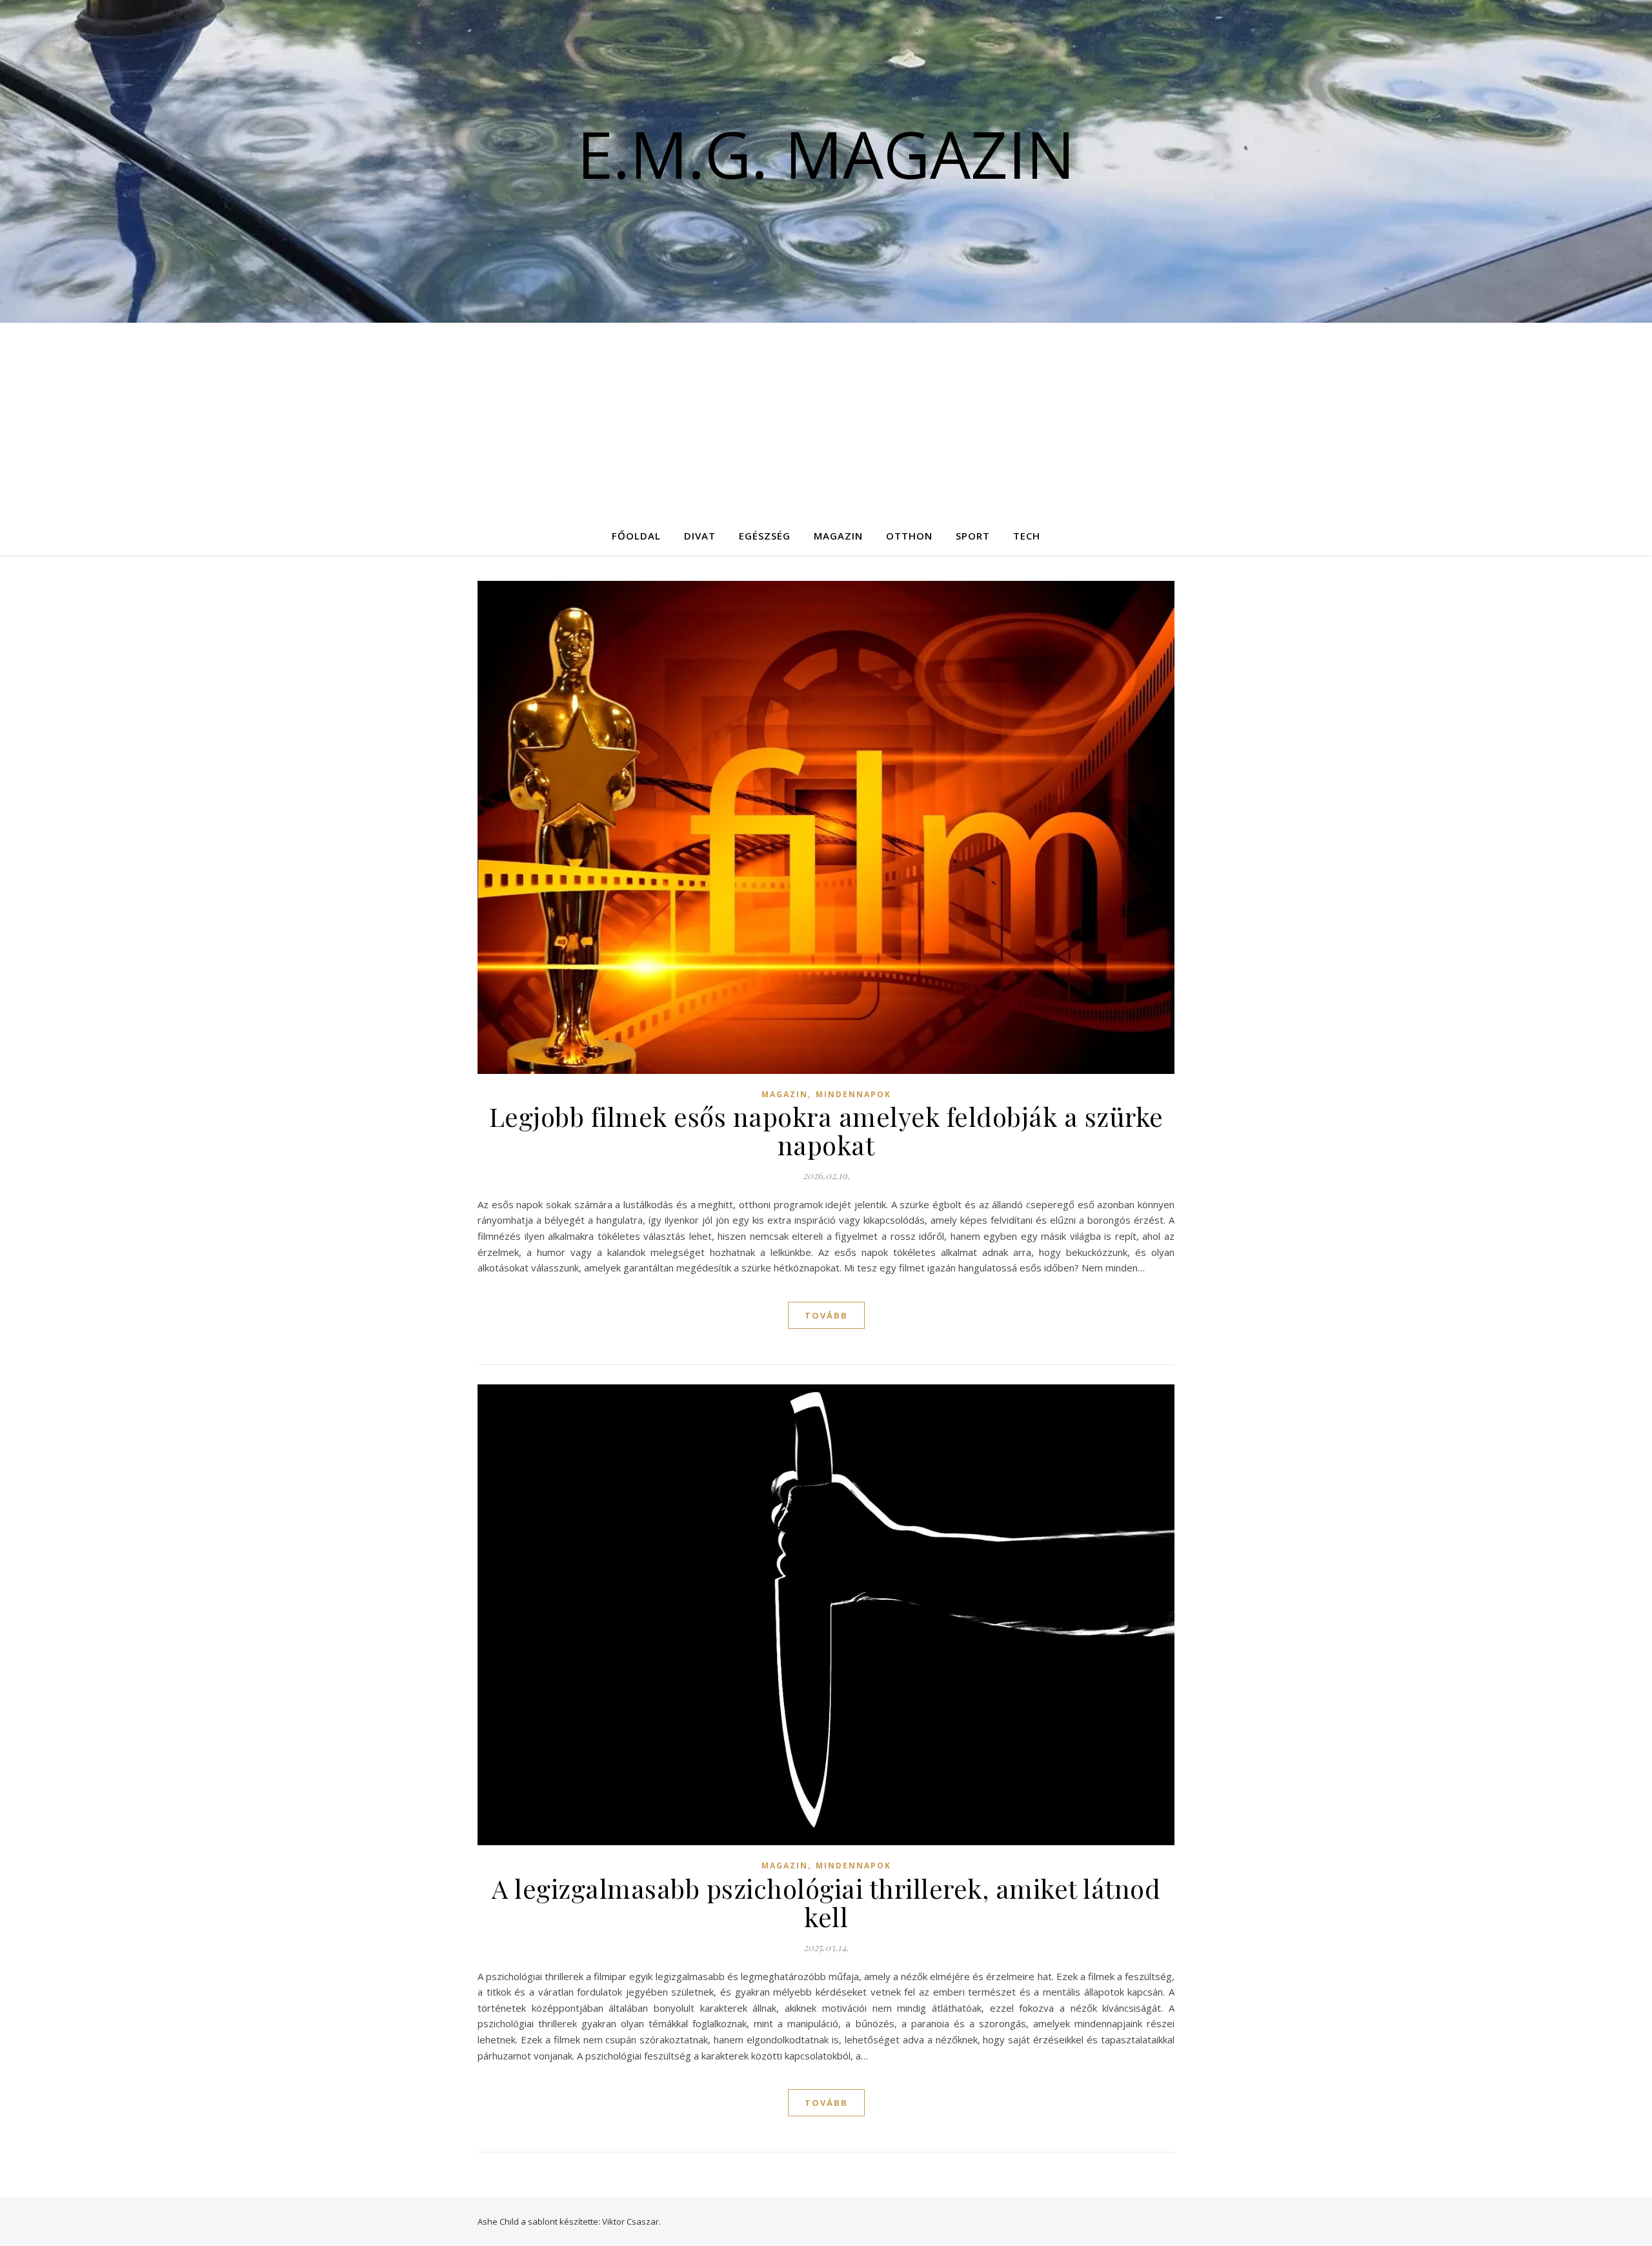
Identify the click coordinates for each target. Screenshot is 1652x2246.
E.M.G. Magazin (826, 154)
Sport (973, 536)
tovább (826, 1315)
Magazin (838, 536)
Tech (1027, 536)
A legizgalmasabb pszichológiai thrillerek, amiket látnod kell (826, 1902)
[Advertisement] (826, 420)
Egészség (765, 536)
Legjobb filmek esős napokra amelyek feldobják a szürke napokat (826, 1130)
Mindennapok (853, 1094)
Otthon (909, 536)
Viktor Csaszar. (631, 2221)
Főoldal (636, 536)
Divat (700, 536)
